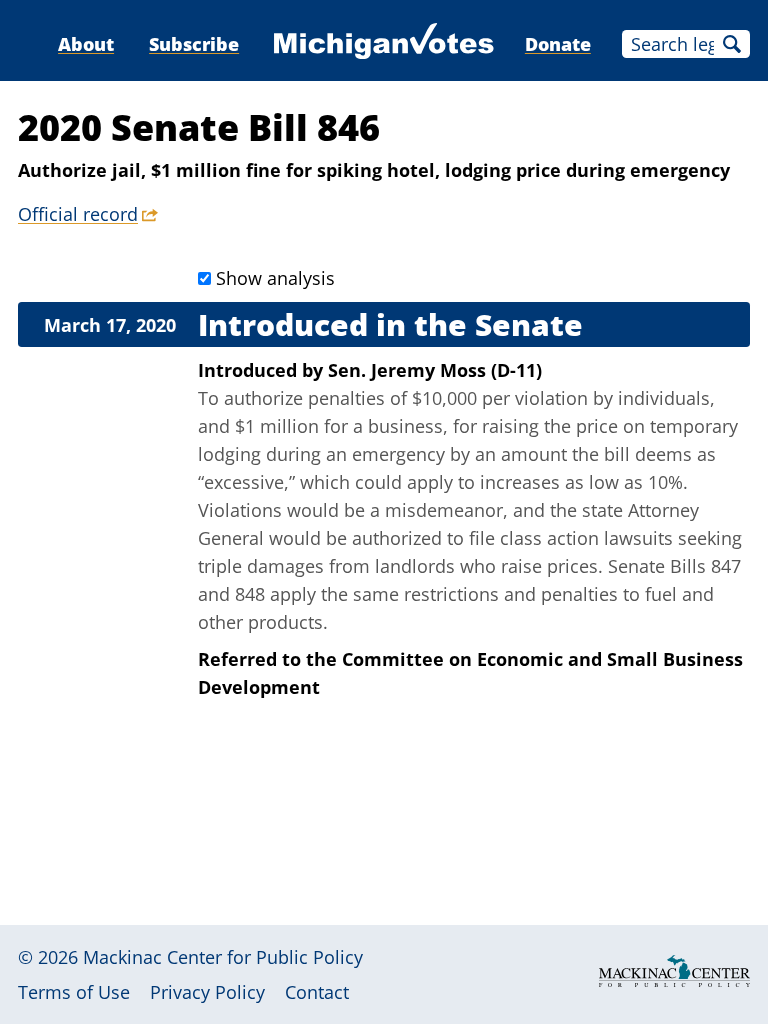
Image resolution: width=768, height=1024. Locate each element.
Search (732, 44)
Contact (317, 992)
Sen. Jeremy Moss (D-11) (435, 370)
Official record (78, 214)
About (86, 44)
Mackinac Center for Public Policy (223, 957)
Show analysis (275, 278)
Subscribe (194, 44)
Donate (558, 44)
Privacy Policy (207, 992)
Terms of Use (74, 992)
